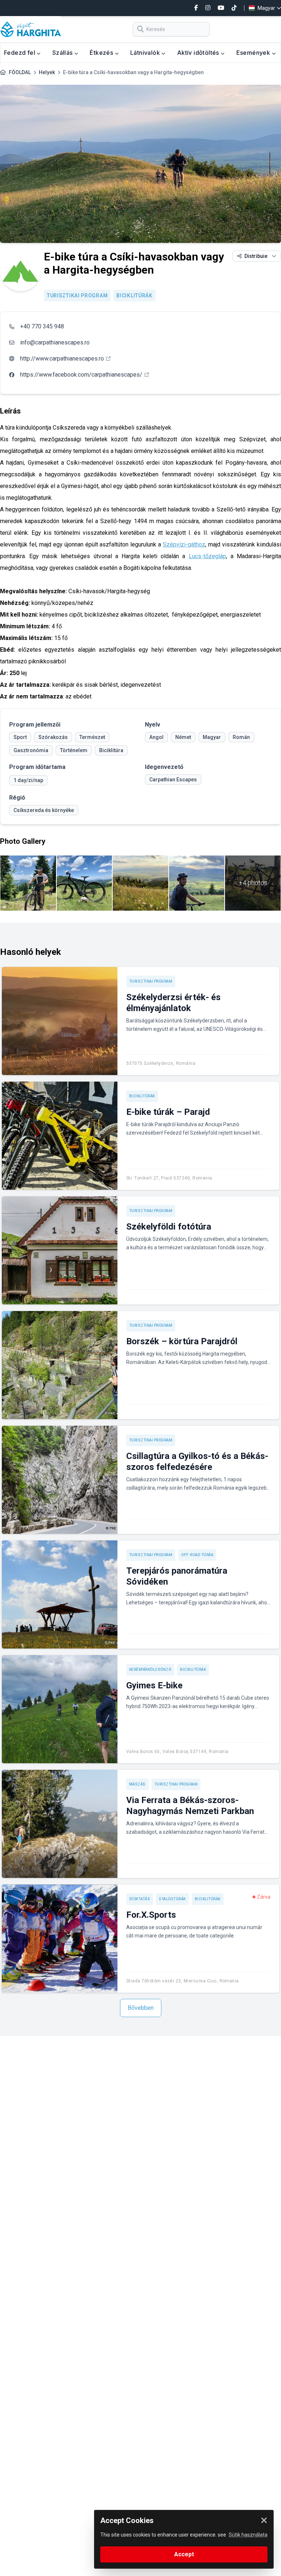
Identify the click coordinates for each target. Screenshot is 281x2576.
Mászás (137, 1784)
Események (254, 53)
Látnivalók (146, 53)
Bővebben (141, 2008)
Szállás (63, 53)
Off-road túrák (197, 1555)
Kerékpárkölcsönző (150, 1670)
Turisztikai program (77, 296)
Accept (184, 2554)
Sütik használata (248, 2535)
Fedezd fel (20, 53)
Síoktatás (140, 1899)
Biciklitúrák (134, 296)
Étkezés (102, 53)
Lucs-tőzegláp (207, 556)
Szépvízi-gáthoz (184, 544)
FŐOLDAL (20, 72)
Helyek (47, 72)
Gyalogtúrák (172, 1899)
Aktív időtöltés (199, 53)
